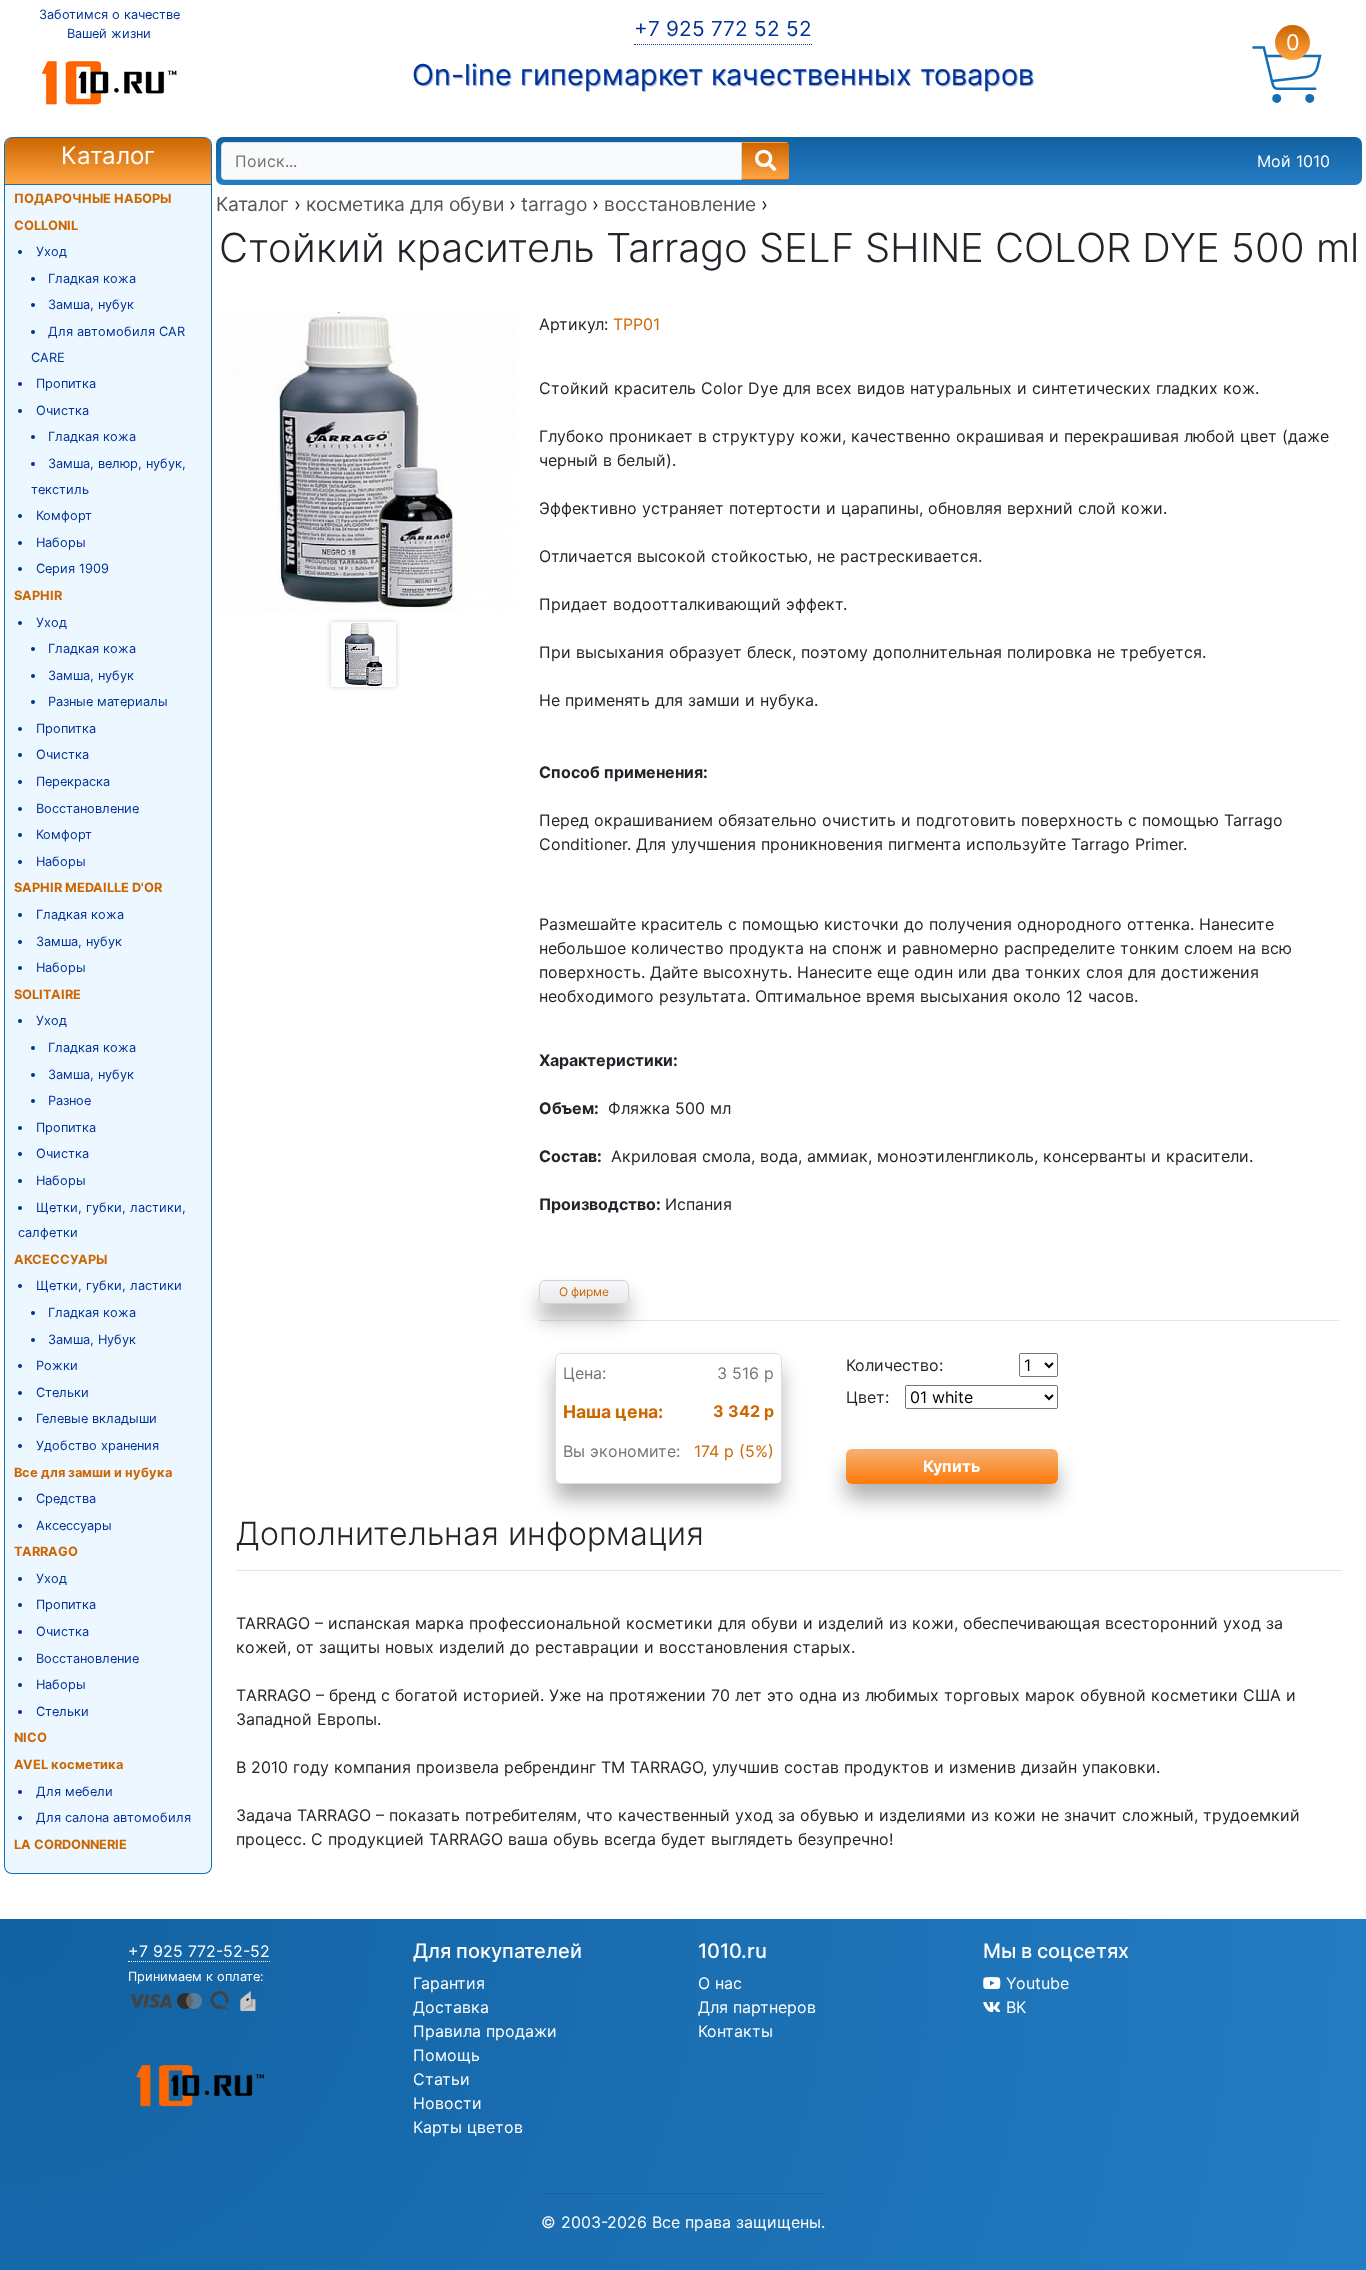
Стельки (62, 1392)
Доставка (451, 2007)
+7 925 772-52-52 (199, 1951)
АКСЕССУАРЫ (60, 1259)
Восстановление (87, 808)
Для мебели (74, 1791)
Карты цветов (468, 2127)
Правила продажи (485, 2031)
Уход (51, 251)
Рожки (57, 1365)
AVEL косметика (68, 1764)
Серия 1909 (72, 568)
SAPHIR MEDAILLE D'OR (88, 887)
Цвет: (867, 1397)
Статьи (441, 2079)
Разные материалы (108, 701)
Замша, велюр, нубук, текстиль (109, 476)
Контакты (735, 2031)
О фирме (584, 1291)
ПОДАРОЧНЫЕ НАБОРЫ (92, 198)
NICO (30, 1737)
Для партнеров (757, 2007)
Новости (447, 2103)
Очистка (62, 410)
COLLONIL (46, 225)
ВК (1013, 2007)
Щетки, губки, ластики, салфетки (102, 1220)
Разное (69, 1100)
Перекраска (73, 781)
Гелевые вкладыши (96, 1418)
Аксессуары (74, 1525)
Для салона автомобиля (113, 1817)
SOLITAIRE (47, 994)
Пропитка (66, 383)
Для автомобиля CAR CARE (108, 344)
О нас (720, 1983)
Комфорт (64, 515)
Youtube (1035, 1983)
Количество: (894, 1365)
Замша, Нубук (92, 1339)
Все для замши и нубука (93, 1472)
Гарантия (449, 1983)
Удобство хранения (97, 1445)
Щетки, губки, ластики (109, 1285)
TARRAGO (46, 1551)
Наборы (61, 542)
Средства (66, 1498)
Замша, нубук (91, 304)
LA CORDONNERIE (70, 1844)
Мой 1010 (1293, 161)
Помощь (446, 2055)
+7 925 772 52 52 (723, 28)
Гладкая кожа (92, 278)
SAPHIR (38, 595)
